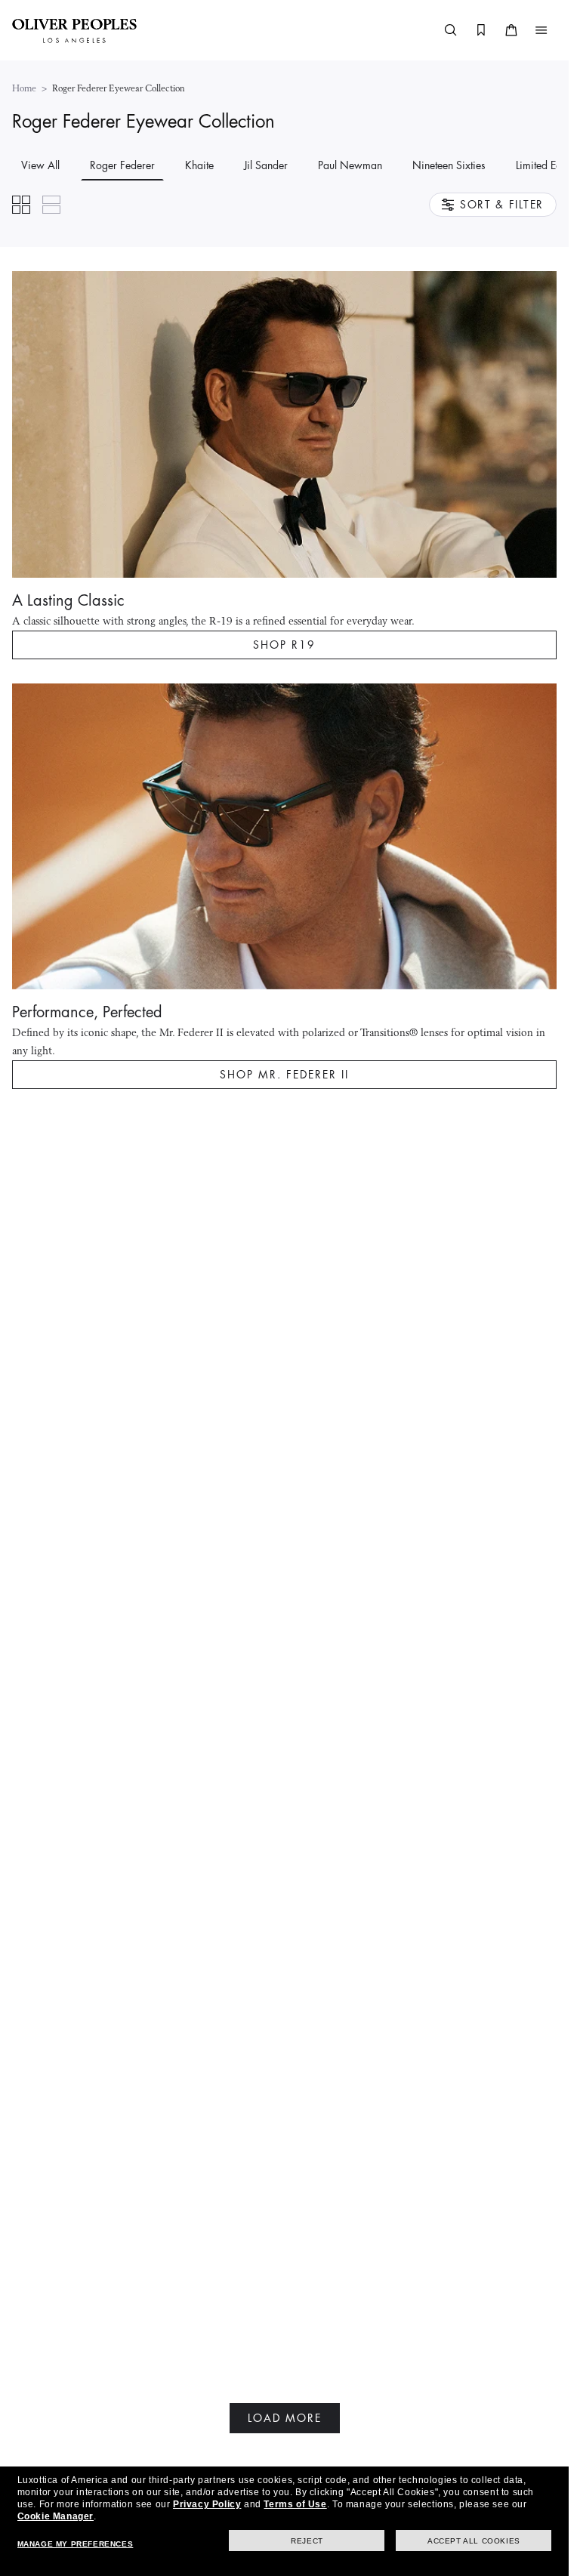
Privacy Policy (207, 2504)
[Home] (74, 30)
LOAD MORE (285, 2418)
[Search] (451, 30)
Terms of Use (295, 2504)
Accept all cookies (474, 2541)
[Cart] (511, 30)
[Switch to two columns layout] (21, 205)
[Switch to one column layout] (51, 205)
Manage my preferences (76, 2544)
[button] (541, 30)
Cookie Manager (56, 2516)
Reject (307, 2541)
